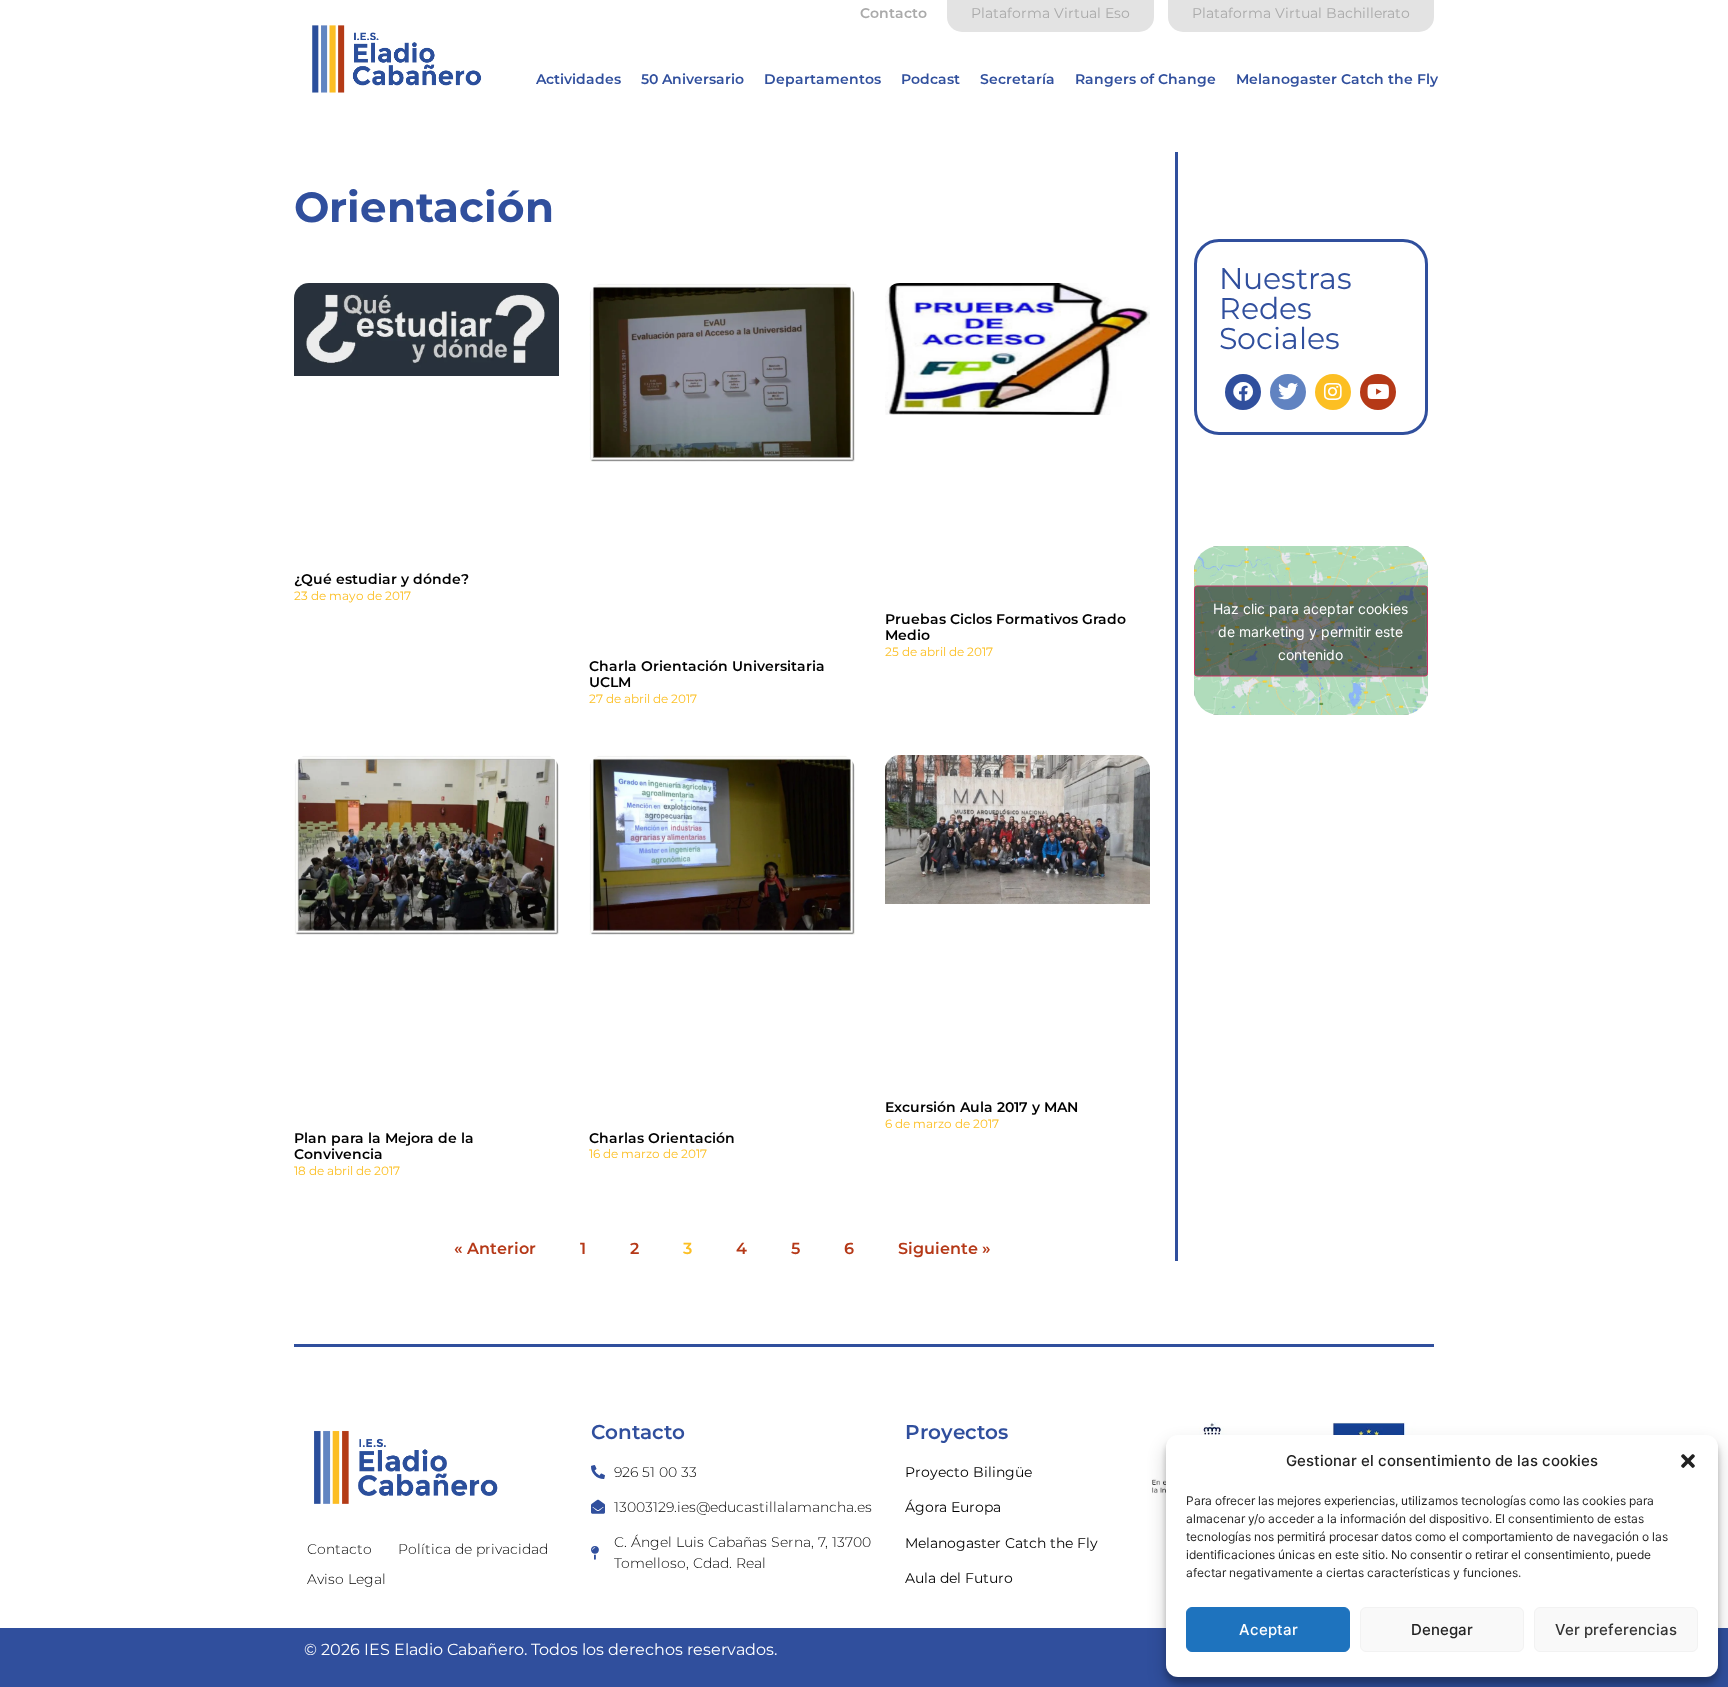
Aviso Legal (346, 1579)
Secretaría (1017, 79)
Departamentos (822, 79)
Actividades (578, 79)
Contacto (339, 1549)
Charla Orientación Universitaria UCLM (707, 674)
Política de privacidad (473, 1549)
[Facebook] (1243, 392)
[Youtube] (1378, 392)
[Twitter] (1288, 392)
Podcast (930, 79)
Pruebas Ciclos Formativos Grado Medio (1005, 627)
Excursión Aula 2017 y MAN (981, 1107)
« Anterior (495, 1248)
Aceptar (1268, 1629)
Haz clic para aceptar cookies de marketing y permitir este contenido (1310, 630)
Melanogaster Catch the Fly (1337, 79)
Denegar (1442, 1629)
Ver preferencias (1616, 1629)
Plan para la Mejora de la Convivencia (384, 1146)
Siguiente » (944, 1248)
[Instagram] (1333, 392)
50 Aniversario (692, 79)
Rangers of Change (1145, 79)
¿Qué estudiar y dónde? (381, 579)
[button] (1688, 1461)
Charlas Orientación (662, 1138)
